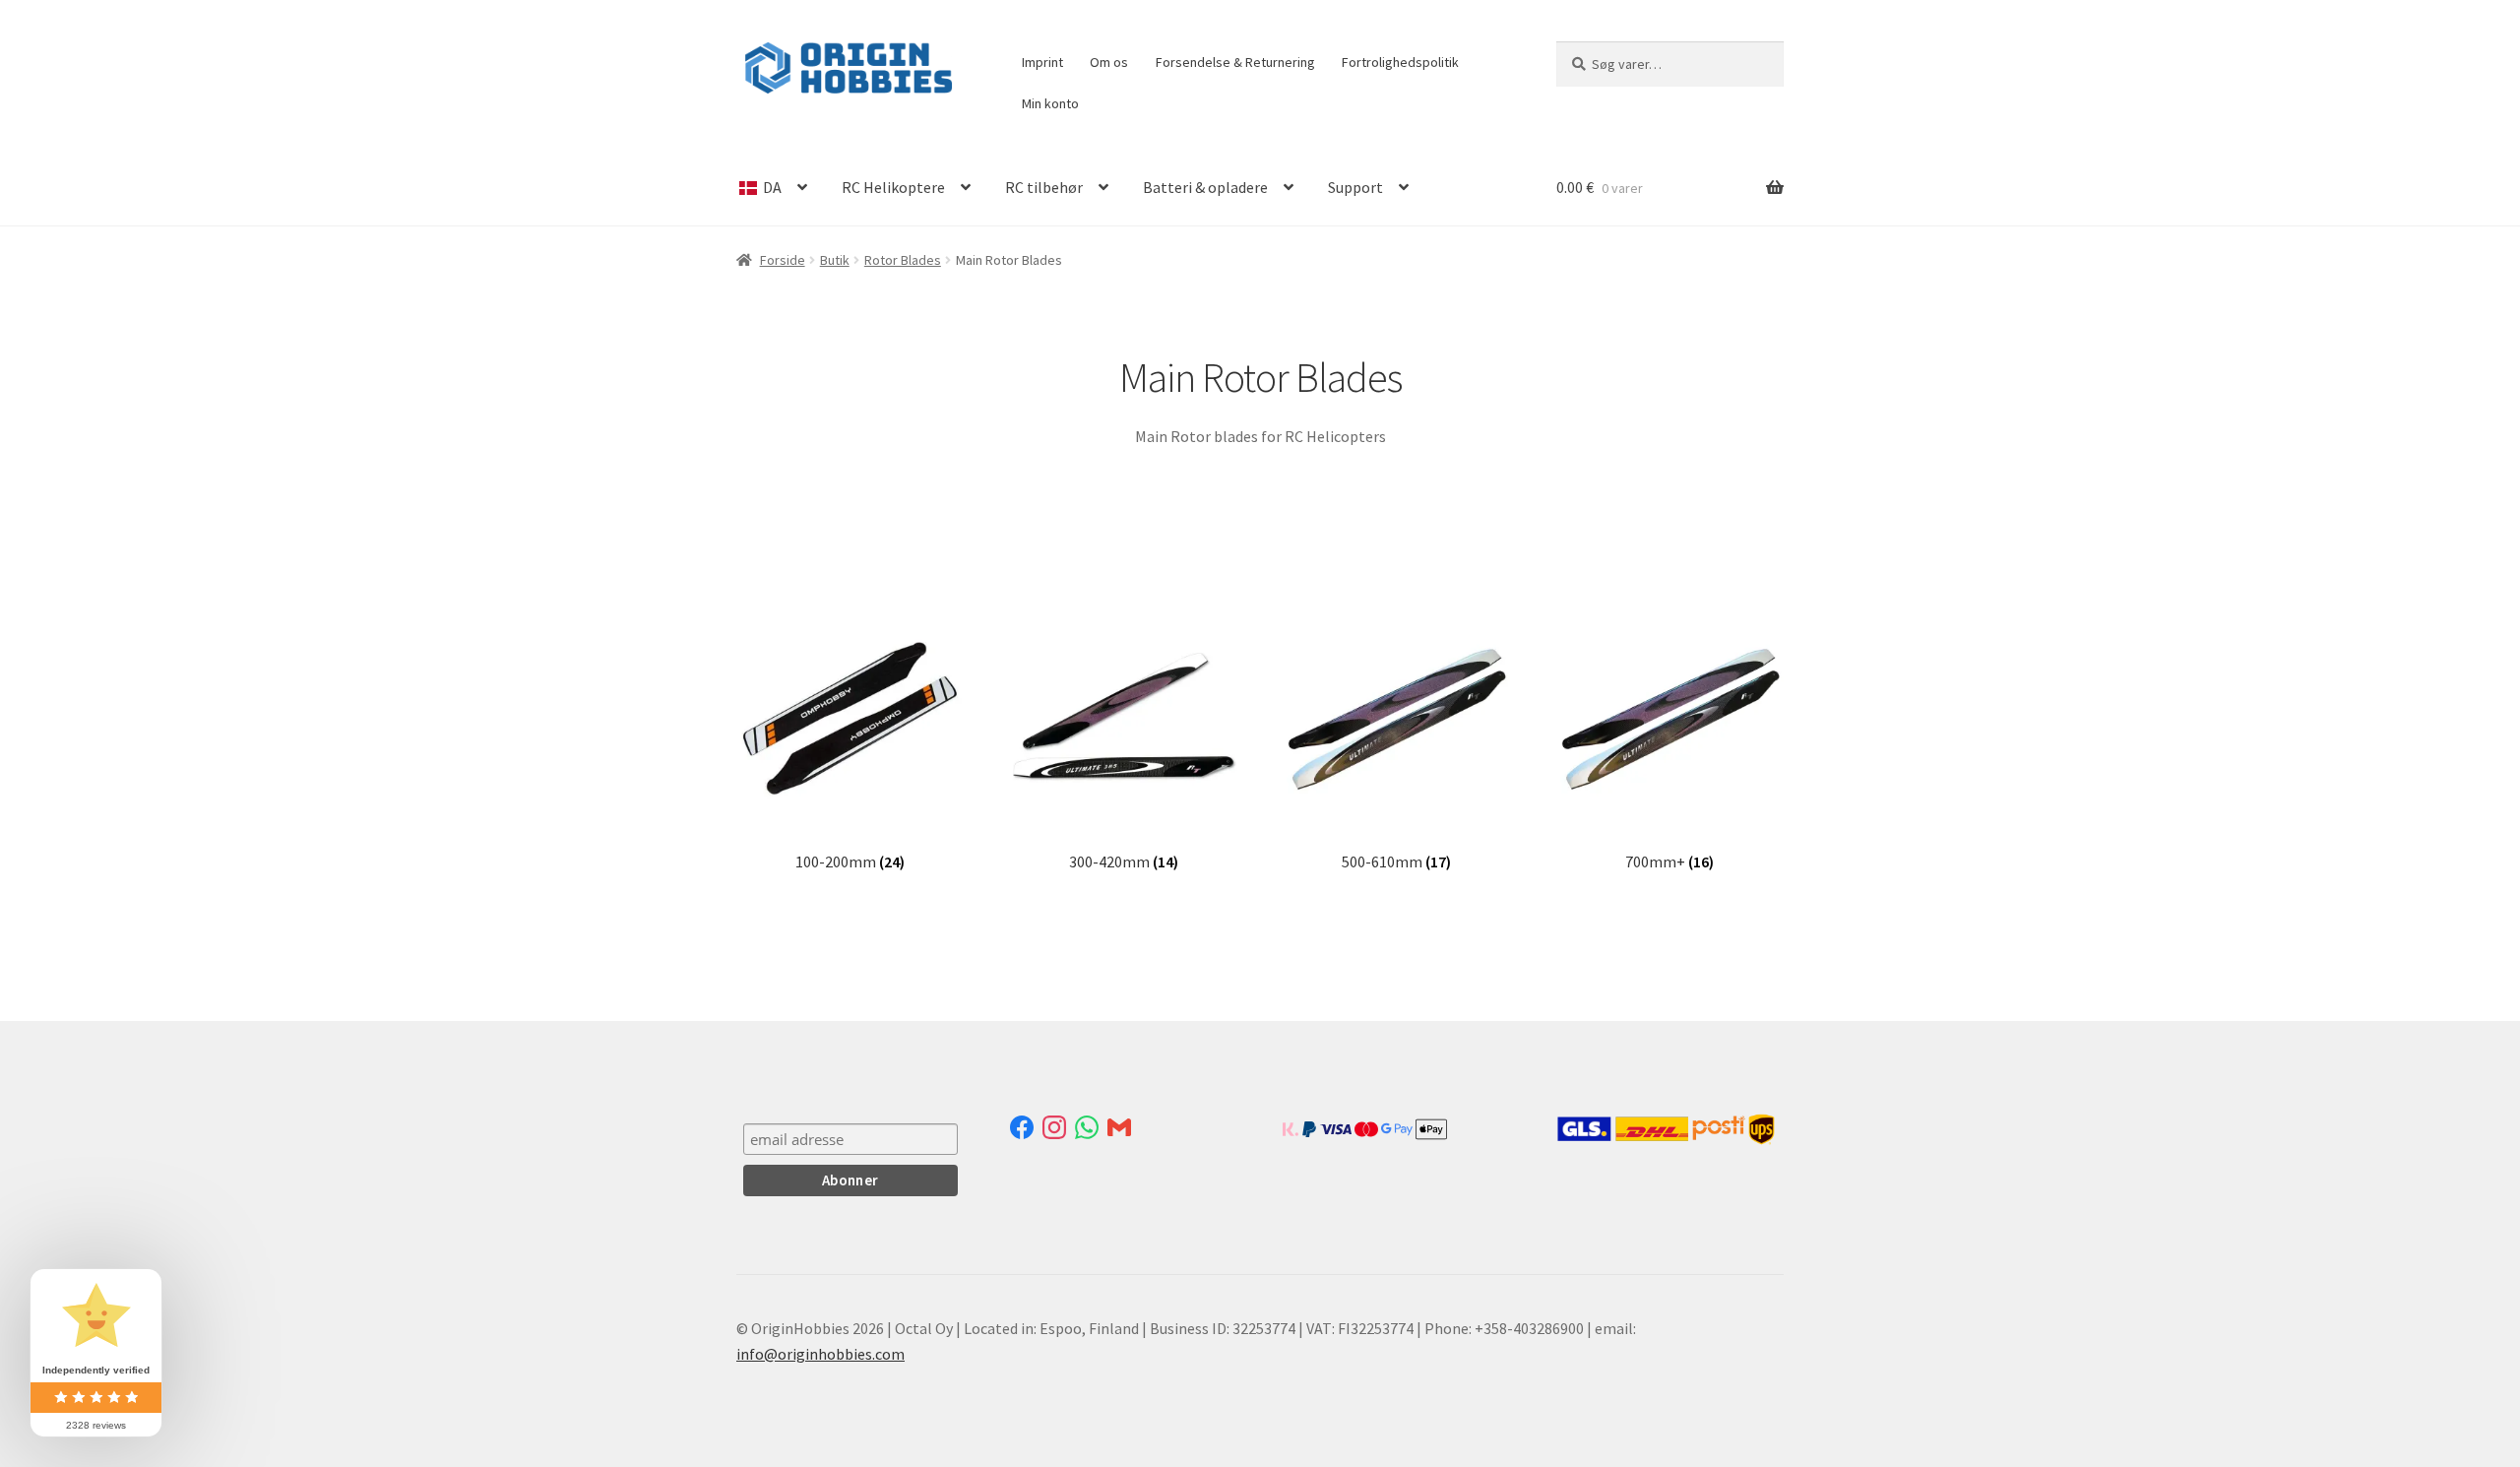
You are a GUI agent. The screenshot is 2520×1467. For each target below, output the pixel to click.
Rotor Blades (903, 260)
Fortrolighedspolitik (1400, 62)
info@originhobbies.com (820, 1354)
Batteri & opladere (1205, 187)
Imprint (1042, 62)
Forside (783, 260)
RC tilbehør (1044, 187)
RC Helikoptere (893, 187)
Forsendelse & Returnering (1235, 62)
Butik (835, 260)
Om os (1109, 62)
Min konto (1050, 103)
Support (1355, 187)
